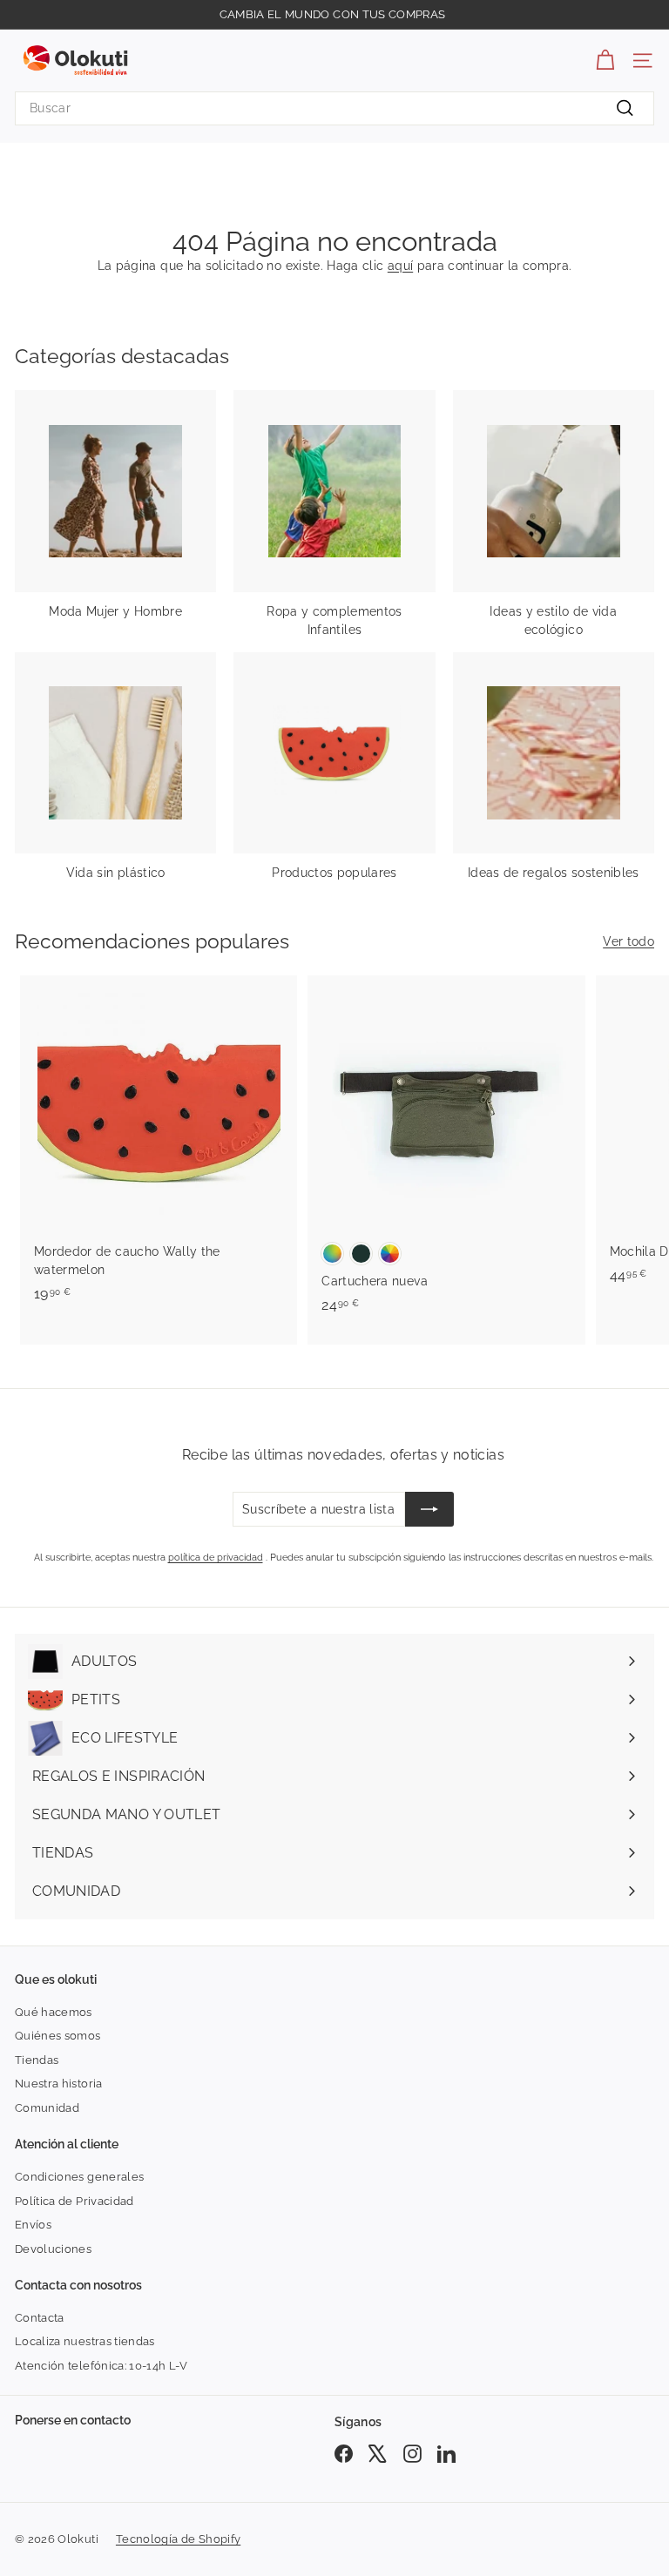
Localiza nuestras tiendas (85, 2341)
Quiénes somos (58, 2036)
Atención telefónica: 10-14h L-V (101, 2366)
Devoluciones (53, 2249)
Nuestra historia (59, 2084)
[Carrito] (605, 61)
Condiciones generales (79, 2177)
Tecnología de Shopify (178, 2539)
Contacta (40, 2318)
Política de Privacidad (74, 2201)
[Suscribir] (429, 1509)
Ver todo (628, 941)
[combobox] (334, 108)
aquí (400, 266)
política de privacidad (216, 1558)
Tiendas (37, 2060)
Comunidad (47, 2108)
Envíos (33, 2225)
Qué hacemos (54, 2012)
